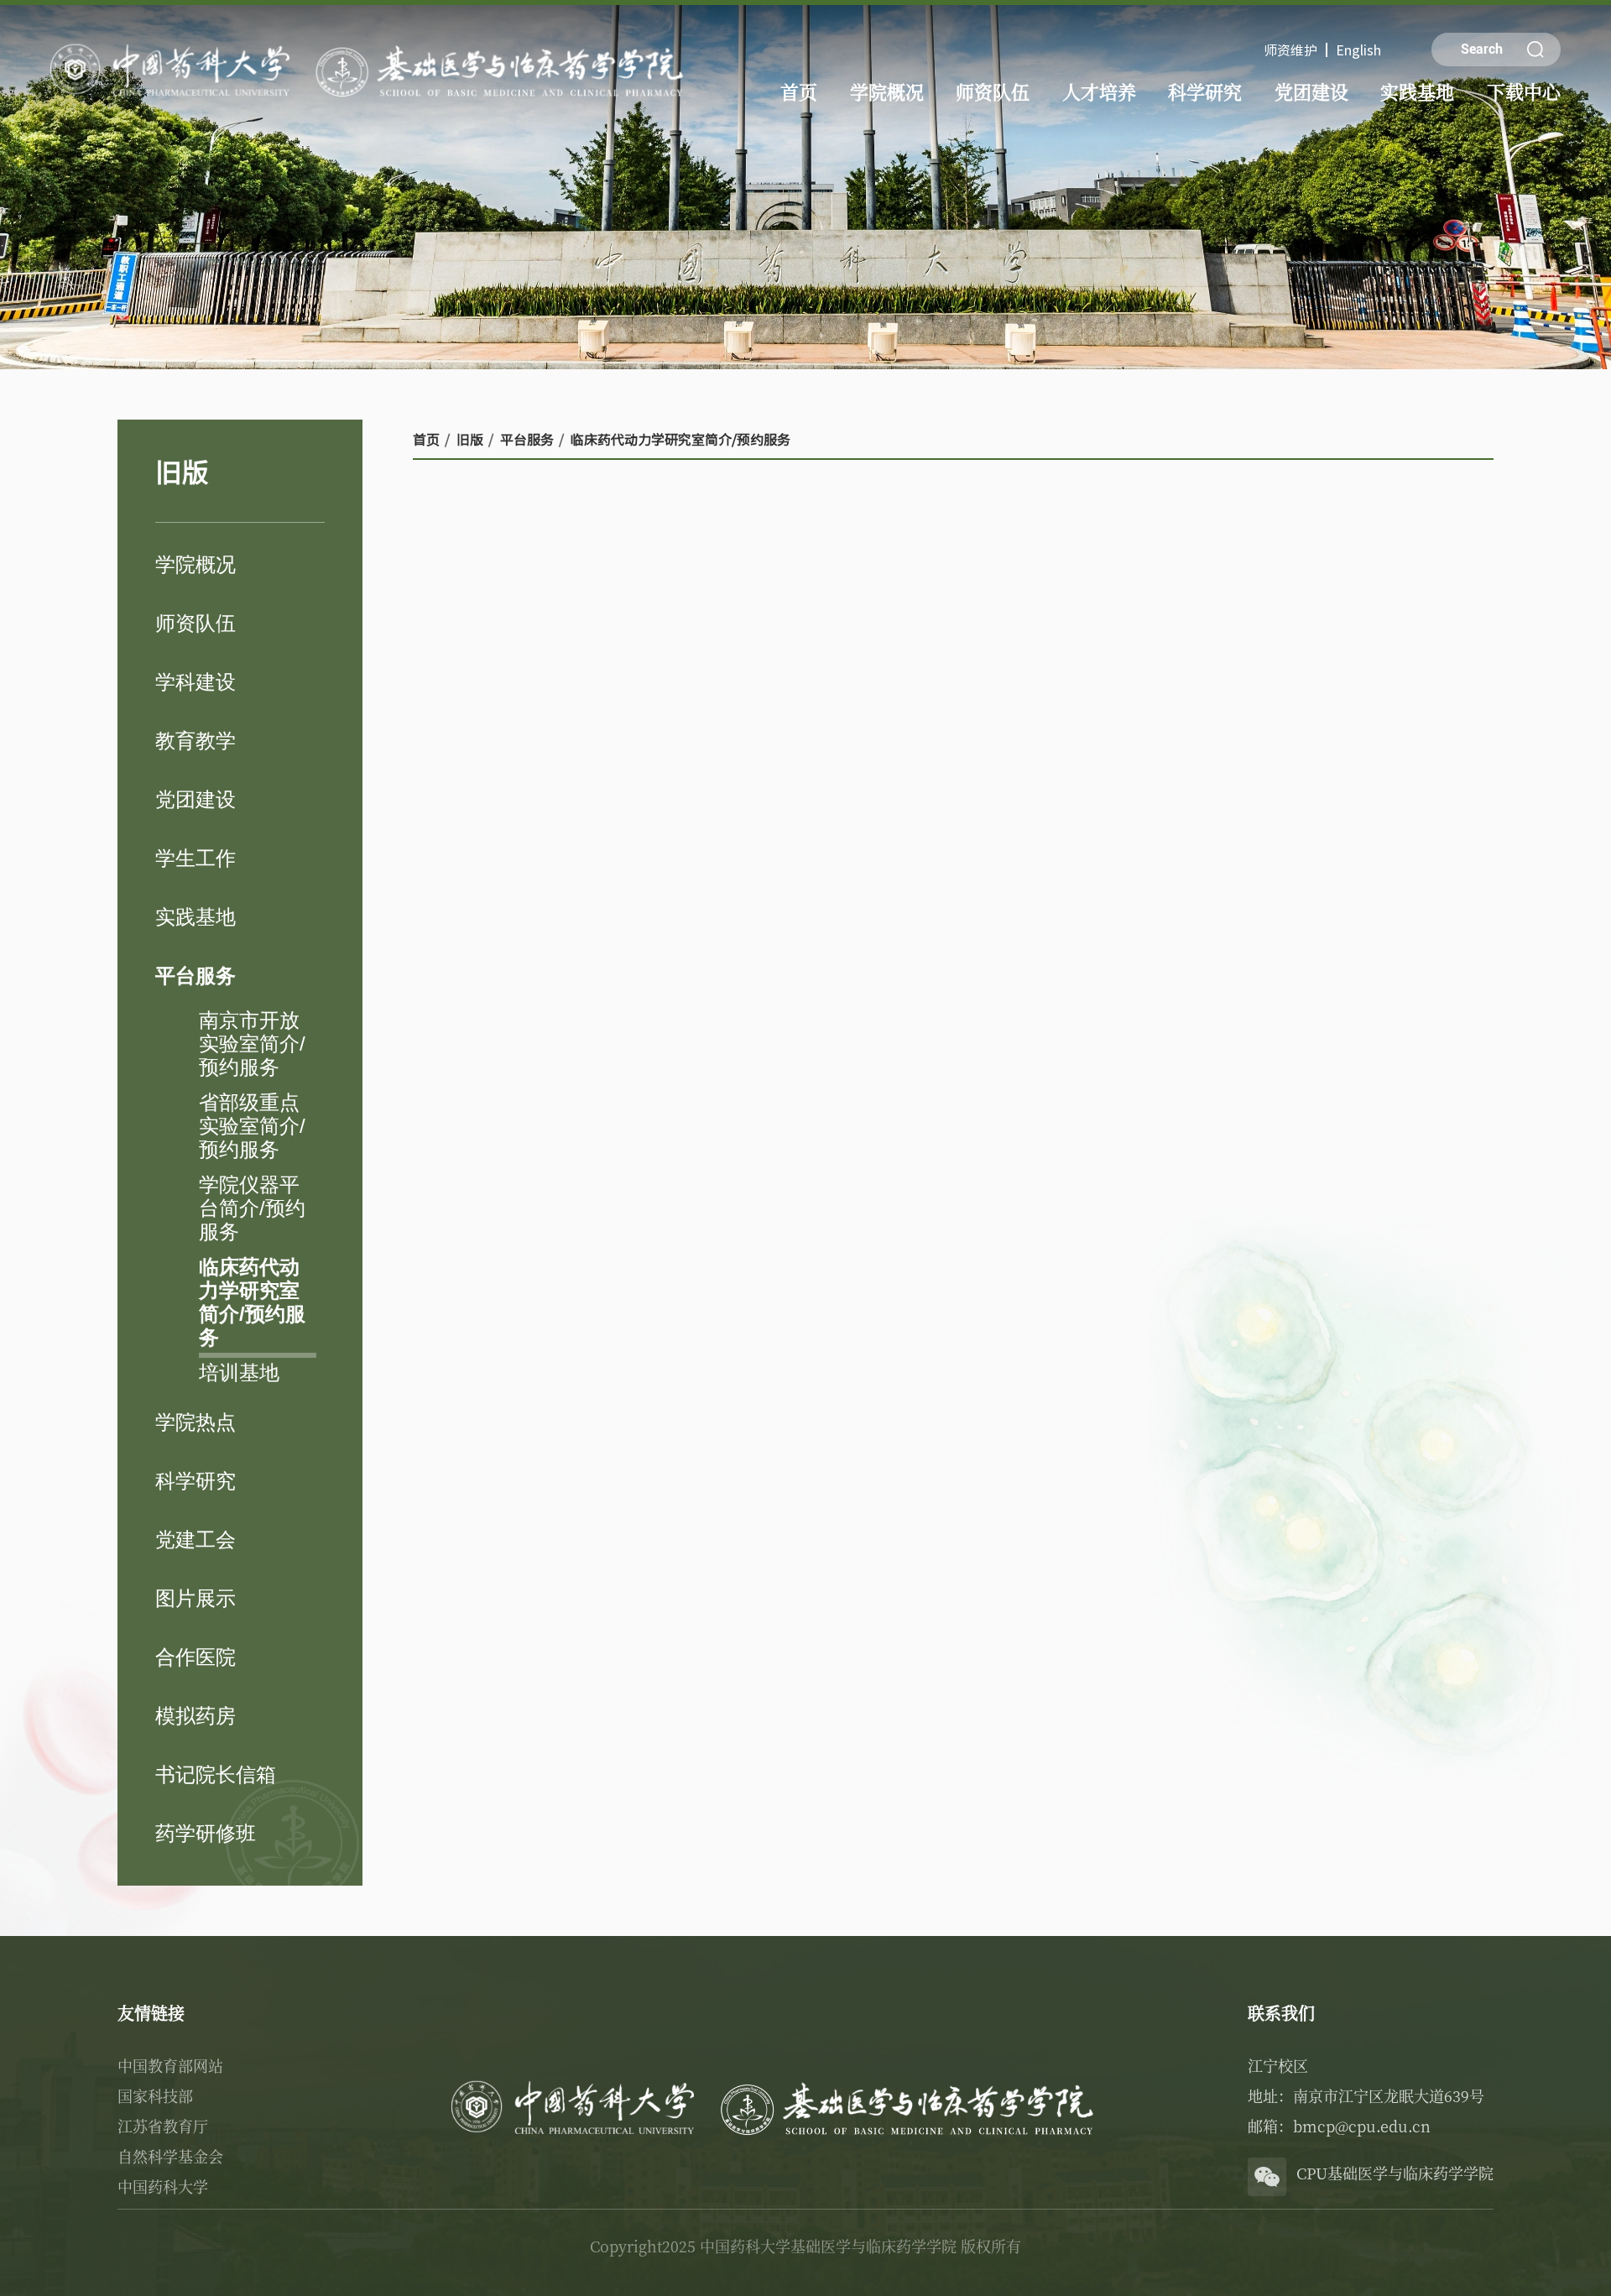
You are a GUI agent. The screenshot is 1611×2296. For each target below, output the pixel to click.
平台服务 (527, 439)
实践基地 (1417, 91)
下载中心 (1524, 91)
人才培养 (1099, 91)
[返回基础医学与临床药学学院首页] (371, 43)
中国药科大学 (163, 2186)
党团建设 (1311, 91)
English (1358, 50)
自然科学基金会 (170, 2156)
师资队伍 (993, 91)
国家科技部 (155, 2095)
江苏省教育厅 (163, 2126)
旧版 (470, 439)
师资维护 (1290, 50)
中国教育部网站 (170, 2065)
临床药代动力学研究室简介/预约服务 (680, 439)
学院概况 (887, 91)
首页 (799, 91)
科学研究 (1205, 91)
